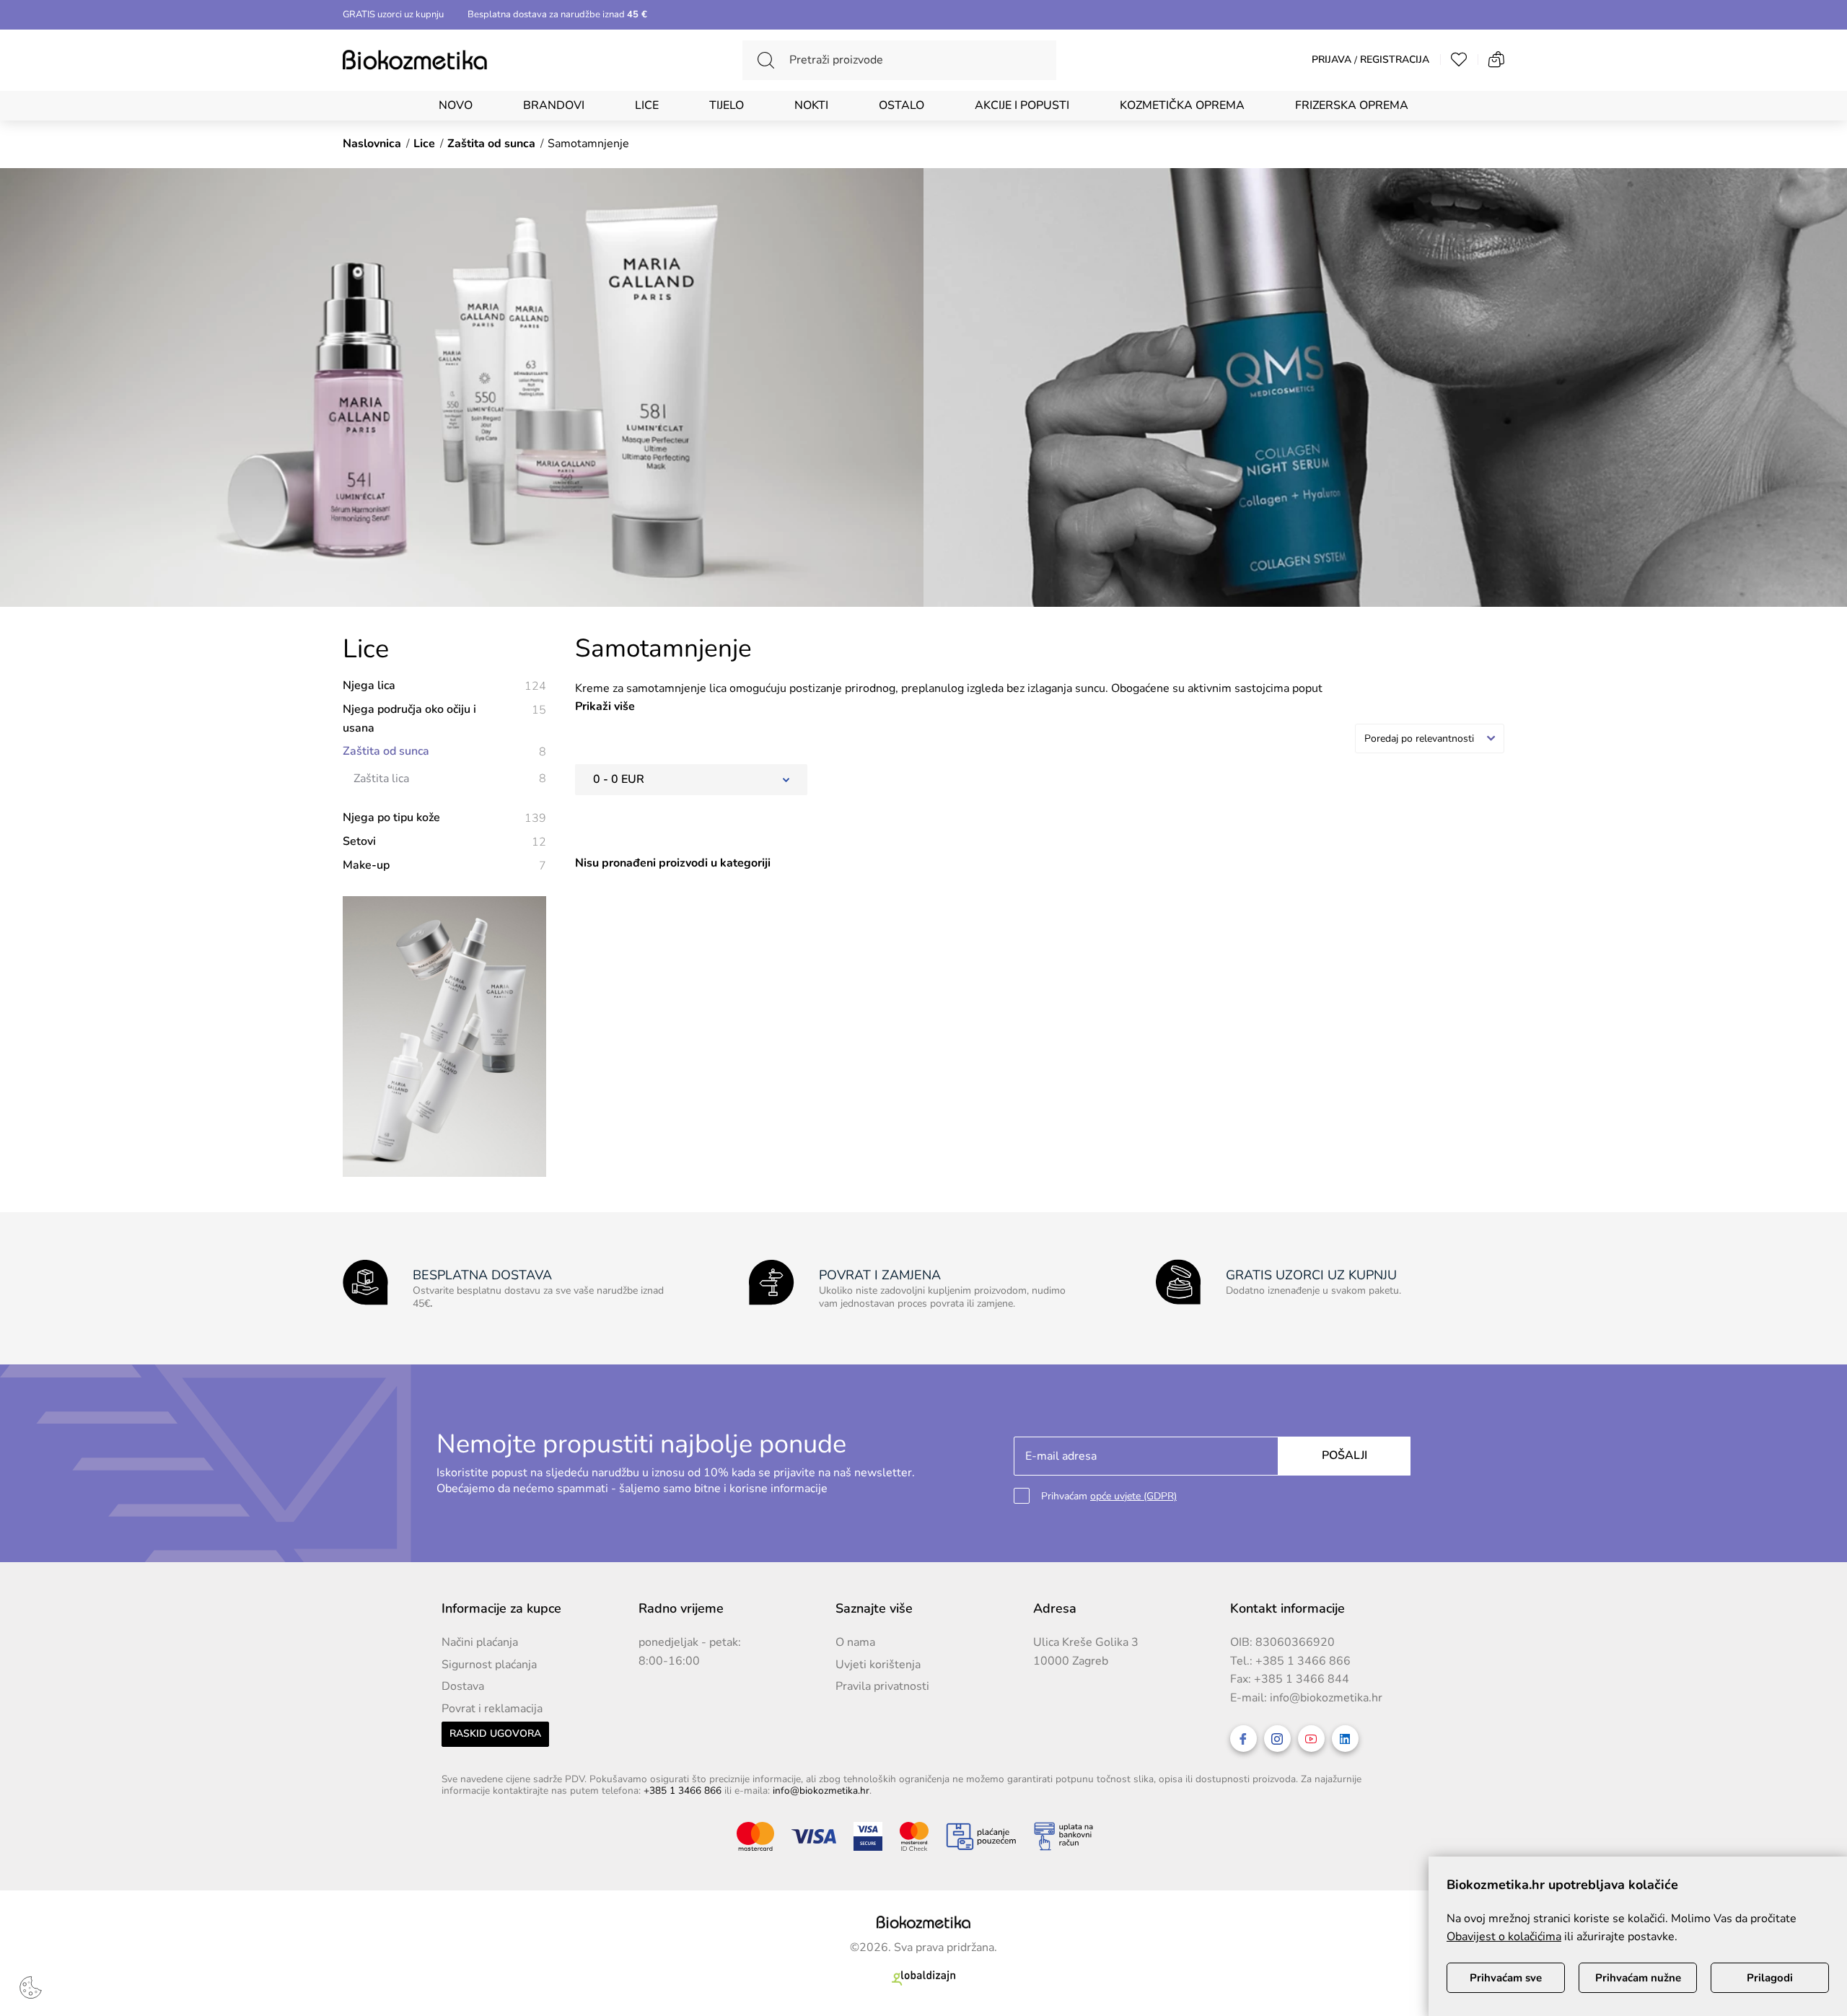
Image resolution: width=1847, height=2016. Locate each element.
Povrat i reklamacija (492, 1709)
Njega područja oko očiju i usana (444, 719)
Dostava (463, 1686)
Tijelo (727, 105)
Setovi (444, 842)
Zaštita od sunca (444, 751)
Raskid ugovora (495, 1734)
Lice (647, 105)
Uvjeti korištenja (878, 1665)
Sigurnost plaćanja (489, 1665)
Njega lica (444, 686)
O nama (855, 1642)
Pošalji (1344, 1455)
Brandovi (554, 105)
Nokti (811, 105)
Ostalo (901, 105)
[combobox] (1430, 739)
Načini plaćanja (480, 1642)
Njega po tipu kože (444, 818)
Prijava (1331, 60)
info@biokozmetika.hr (1326, 1698)
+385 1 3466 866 (1303, 1661)
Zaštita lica (450, 779)
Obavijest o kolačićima (1504, 1937)
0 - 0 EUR (619, 779)
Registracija (1395, 60)
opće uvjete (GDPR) (1133, 1496)
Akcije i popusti (1022, 105)
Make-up (444, 865)
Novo (456, 105)
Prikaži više (605, 706)
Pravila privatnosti (882, 1686)
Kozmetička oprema (1182, 105)
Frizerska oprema (1352, 105)
